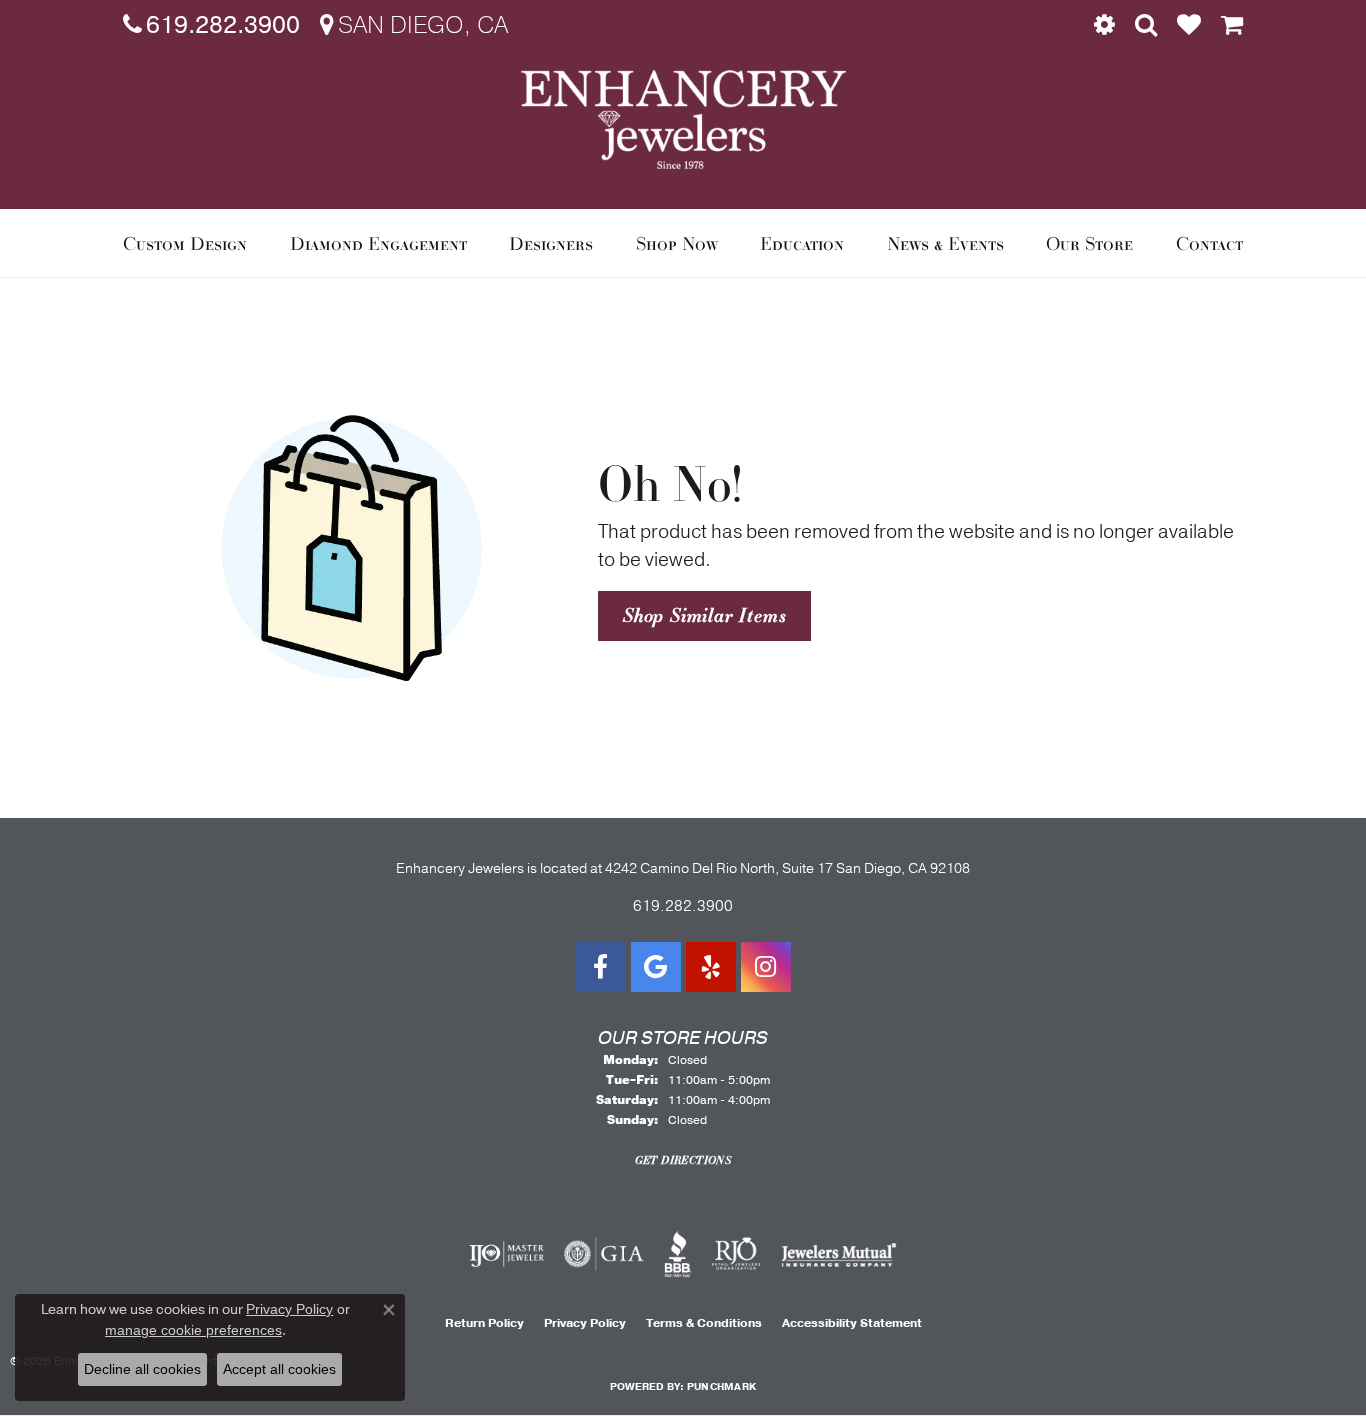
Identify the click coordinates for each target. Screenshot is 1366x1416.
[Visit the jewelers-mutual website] (838, 1254)
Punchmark (721, 1387)
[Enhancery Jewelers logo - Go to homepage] (683, 119)
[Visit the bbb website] (678, 1254)
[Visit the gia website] (604, 1254)
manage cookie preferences (193, 1330)
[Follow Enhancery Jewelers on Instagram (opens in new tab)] (766, 967)
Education (802, 243)
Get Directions (683, 1160)
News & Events (945, 243)
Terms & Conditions (704, 1323)
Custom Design (185, 243)
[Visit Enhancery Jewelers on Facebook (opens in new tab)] (601, 967)
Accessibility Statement (852, 1323)
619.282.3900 (683, 906)
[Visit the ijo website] (506, 1254)
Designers (551, 243)
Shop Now (677, 243)
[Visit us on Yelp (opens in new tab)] (711, 967)
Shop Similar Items (704, 615)
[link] (211, 25)
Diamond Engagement (378, 243)
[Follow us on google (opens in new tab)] (656, 967)
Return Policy (484, 1323)
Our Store (1089, 243)
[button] (1104, 25)
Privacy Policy (585, 1323)
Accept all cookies (279, 1369)
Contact (1209, 243)
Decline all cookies (142, 1369)
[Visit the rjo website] (736, 1254)
